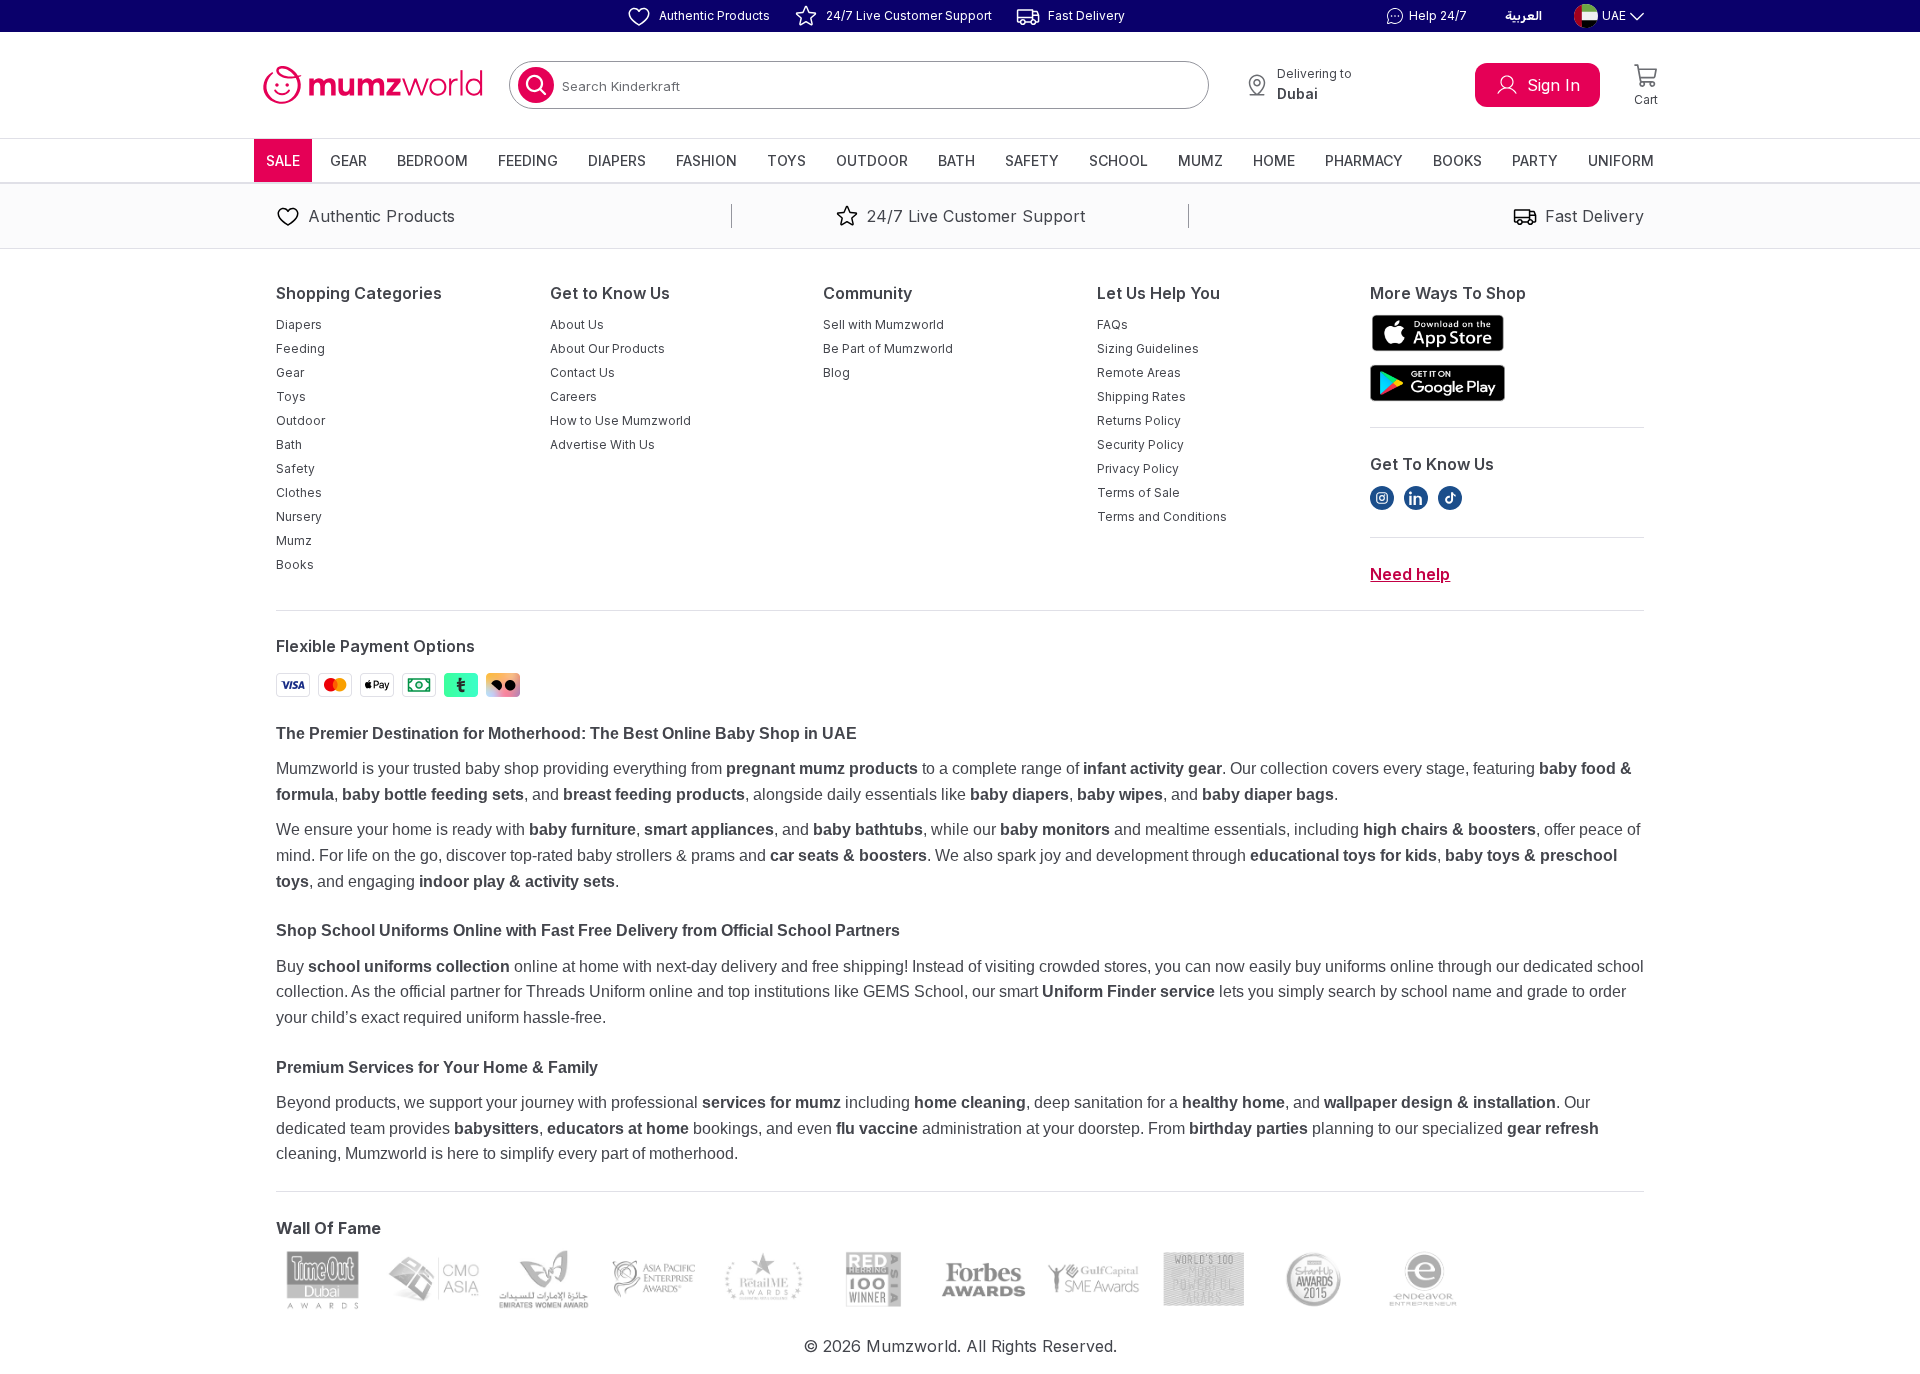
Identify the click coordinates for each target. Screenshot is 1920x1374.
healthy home (1233, 1102)
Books (1457, 160)
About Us (577, 324)
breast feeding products (654, 794)
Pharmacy (1364, 160)
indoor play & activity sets (517, 881)
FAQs (1112, 324)
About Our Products (607, 348)
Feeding (528, 160)
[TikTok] (1450, 498)
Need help (1410, 574)
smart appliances (709, 829)
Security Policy (1140, 444)
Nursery (299, 516)
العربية (1523, 16)
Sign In (1553, 85)
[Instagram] (1382, 498)
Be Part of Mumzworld (888, 348)
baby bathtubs (868, 829)
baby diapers (1019, 794)
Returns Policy (1139, 420)
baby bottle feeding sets (433, 794)
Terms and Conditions (1162, 516)
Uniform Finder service (1130, 991)
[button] (1424, 16)
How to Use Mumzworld (620, 420)
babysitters (496, 1128)
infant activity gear (1152, 768)
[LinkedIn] (1416, 498)
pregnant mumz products (822, 768)
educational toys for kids (1343, 855)
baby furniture (582, 829)
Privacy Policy (1138, 468)
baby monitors (1055, 829)
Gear (348, 160)
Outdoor (872, 160)
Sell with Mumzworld (883, 324)
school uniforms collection (409, 966)
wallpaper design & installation (1440, 1102)
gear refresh (1553, 1128)
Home (1274, 160)
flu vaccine (877, 1128)
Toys (786, 160)
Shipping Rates (1141, 396)
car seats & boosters (848, 855)
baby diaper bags (1268, 794)
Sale (283, 160)
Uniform (1621, 160)
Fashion (706, 160)
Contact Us (582, 372)
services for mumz (771, 1102)
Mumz (1200, 160)
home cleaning (970, 1102)
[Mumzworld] (372, 85)
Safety (1032, 160)
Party (1535, 160)
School (1118, 160)
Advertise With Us (602, 444)
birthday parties (1248, 1128)
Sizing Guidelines (1148, 348)
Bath (956, 160)
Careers (573, 396)
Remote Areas (1139, 372)
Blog (836, 372)
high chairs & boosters (1449, 829)
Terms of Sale (1138, 492)
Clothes (299, 492)
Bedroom (432, 160)
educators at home (618, 1128)
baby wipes (1120, 794)
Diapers (617, 160)
